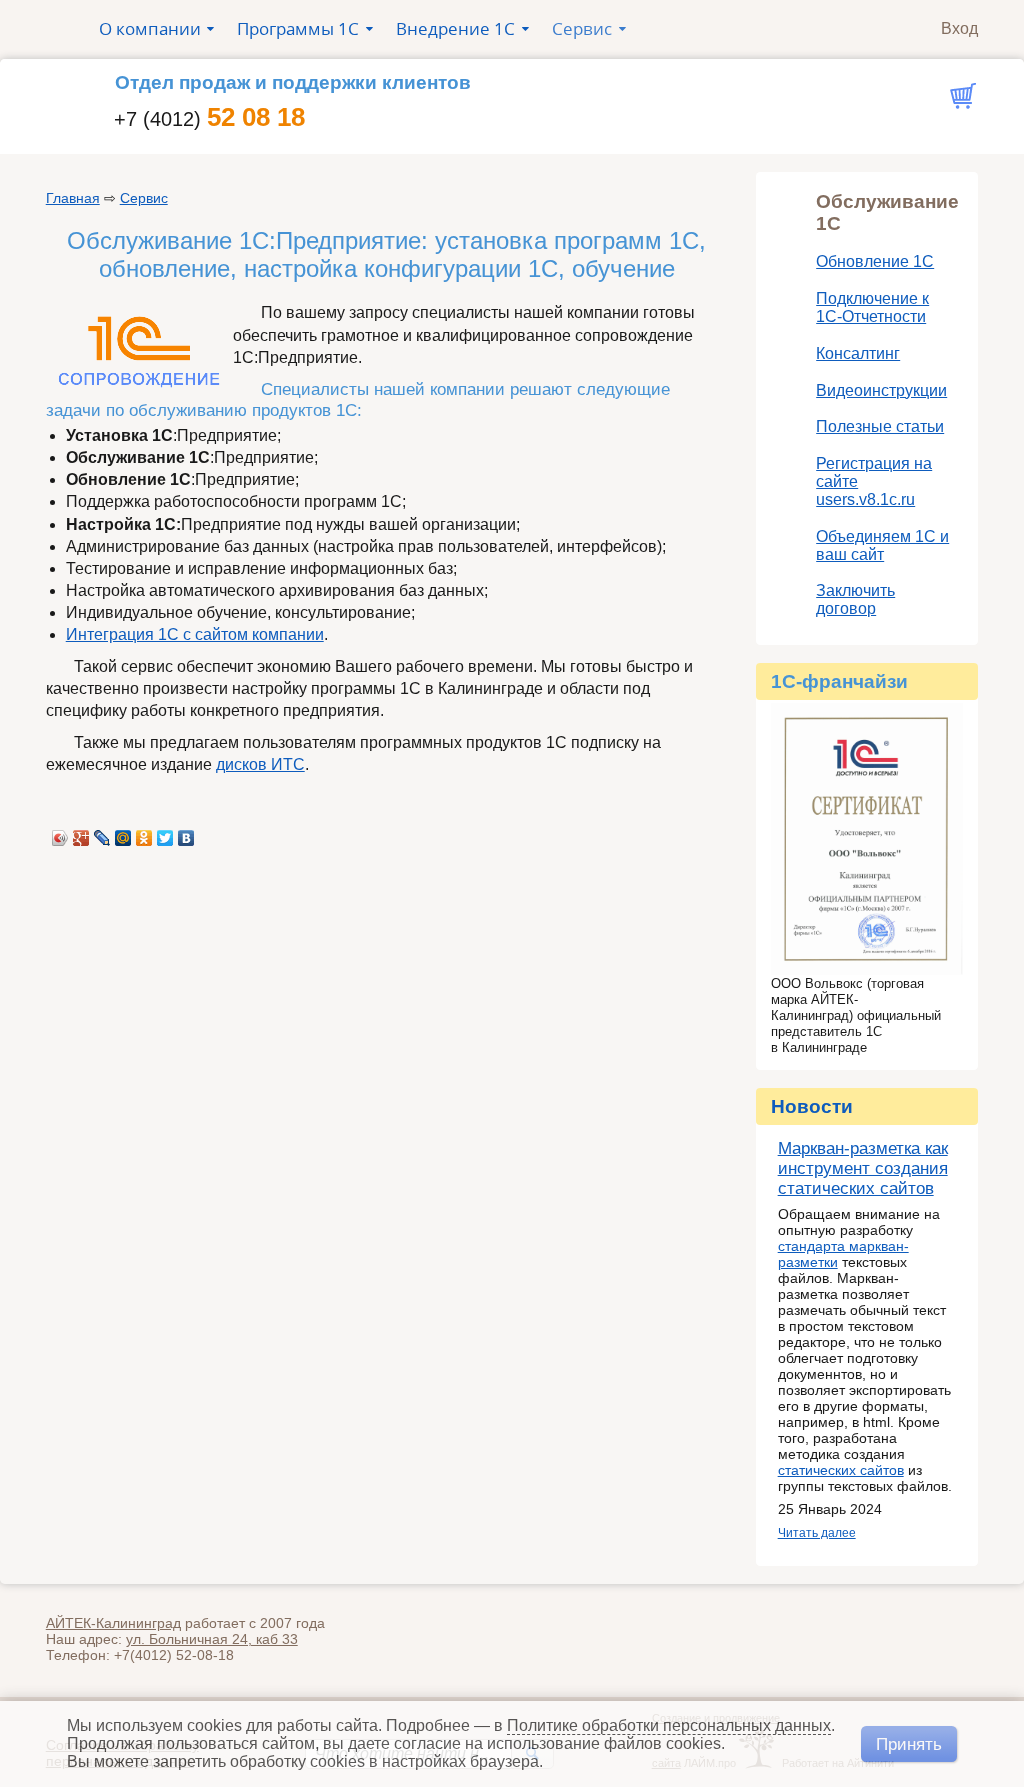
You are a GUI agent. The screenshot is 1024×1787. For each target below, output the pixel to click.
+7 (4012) (209, 119)
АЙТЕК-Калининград (113, 1623)
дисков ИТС (260, 764)
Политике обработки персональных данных (669, 1725)
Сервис (144, 198)
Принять (909, 1744)
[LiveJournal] (102, 833)
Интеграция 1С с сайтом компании (195, 634)
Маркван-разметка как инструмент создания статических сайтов (863, 1168)
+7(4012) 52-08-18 (174, 1655)
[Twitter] (165, 833)
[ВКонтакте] (186, 833)
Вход (959, 28)
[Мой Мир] (123, 833)
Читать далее (817, 1533)
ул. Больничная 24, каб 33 (212, 1639)
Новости (812, 1106)
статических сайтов (841, 1470)
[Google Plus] (81, 833)
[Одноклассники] (144, 833)
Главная (73, 198)
